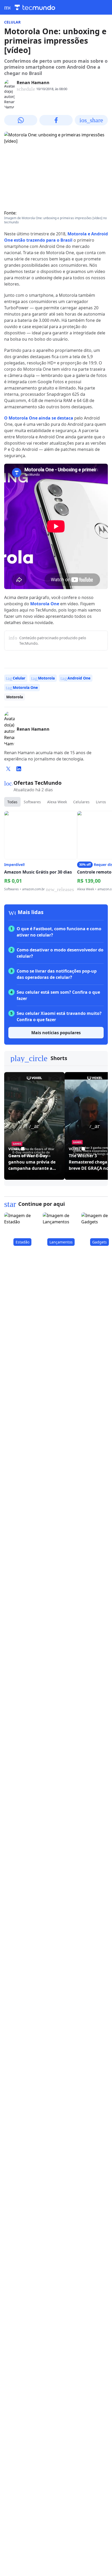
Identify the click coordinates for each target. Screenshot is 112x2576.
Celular (12, 22)
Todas (12, 802)
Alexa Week (57, 802)
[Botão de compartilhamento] (21, 120)
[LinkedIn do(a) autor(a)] (19, 769)
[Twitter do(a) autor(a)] (8, 769)
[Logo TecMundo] (35, 7)
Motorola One (45, 604)
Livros (101, 802)
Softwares (32, 802)
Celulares (81, 802)
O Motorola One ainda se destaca (39, 418)
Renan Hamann (33, 83)
